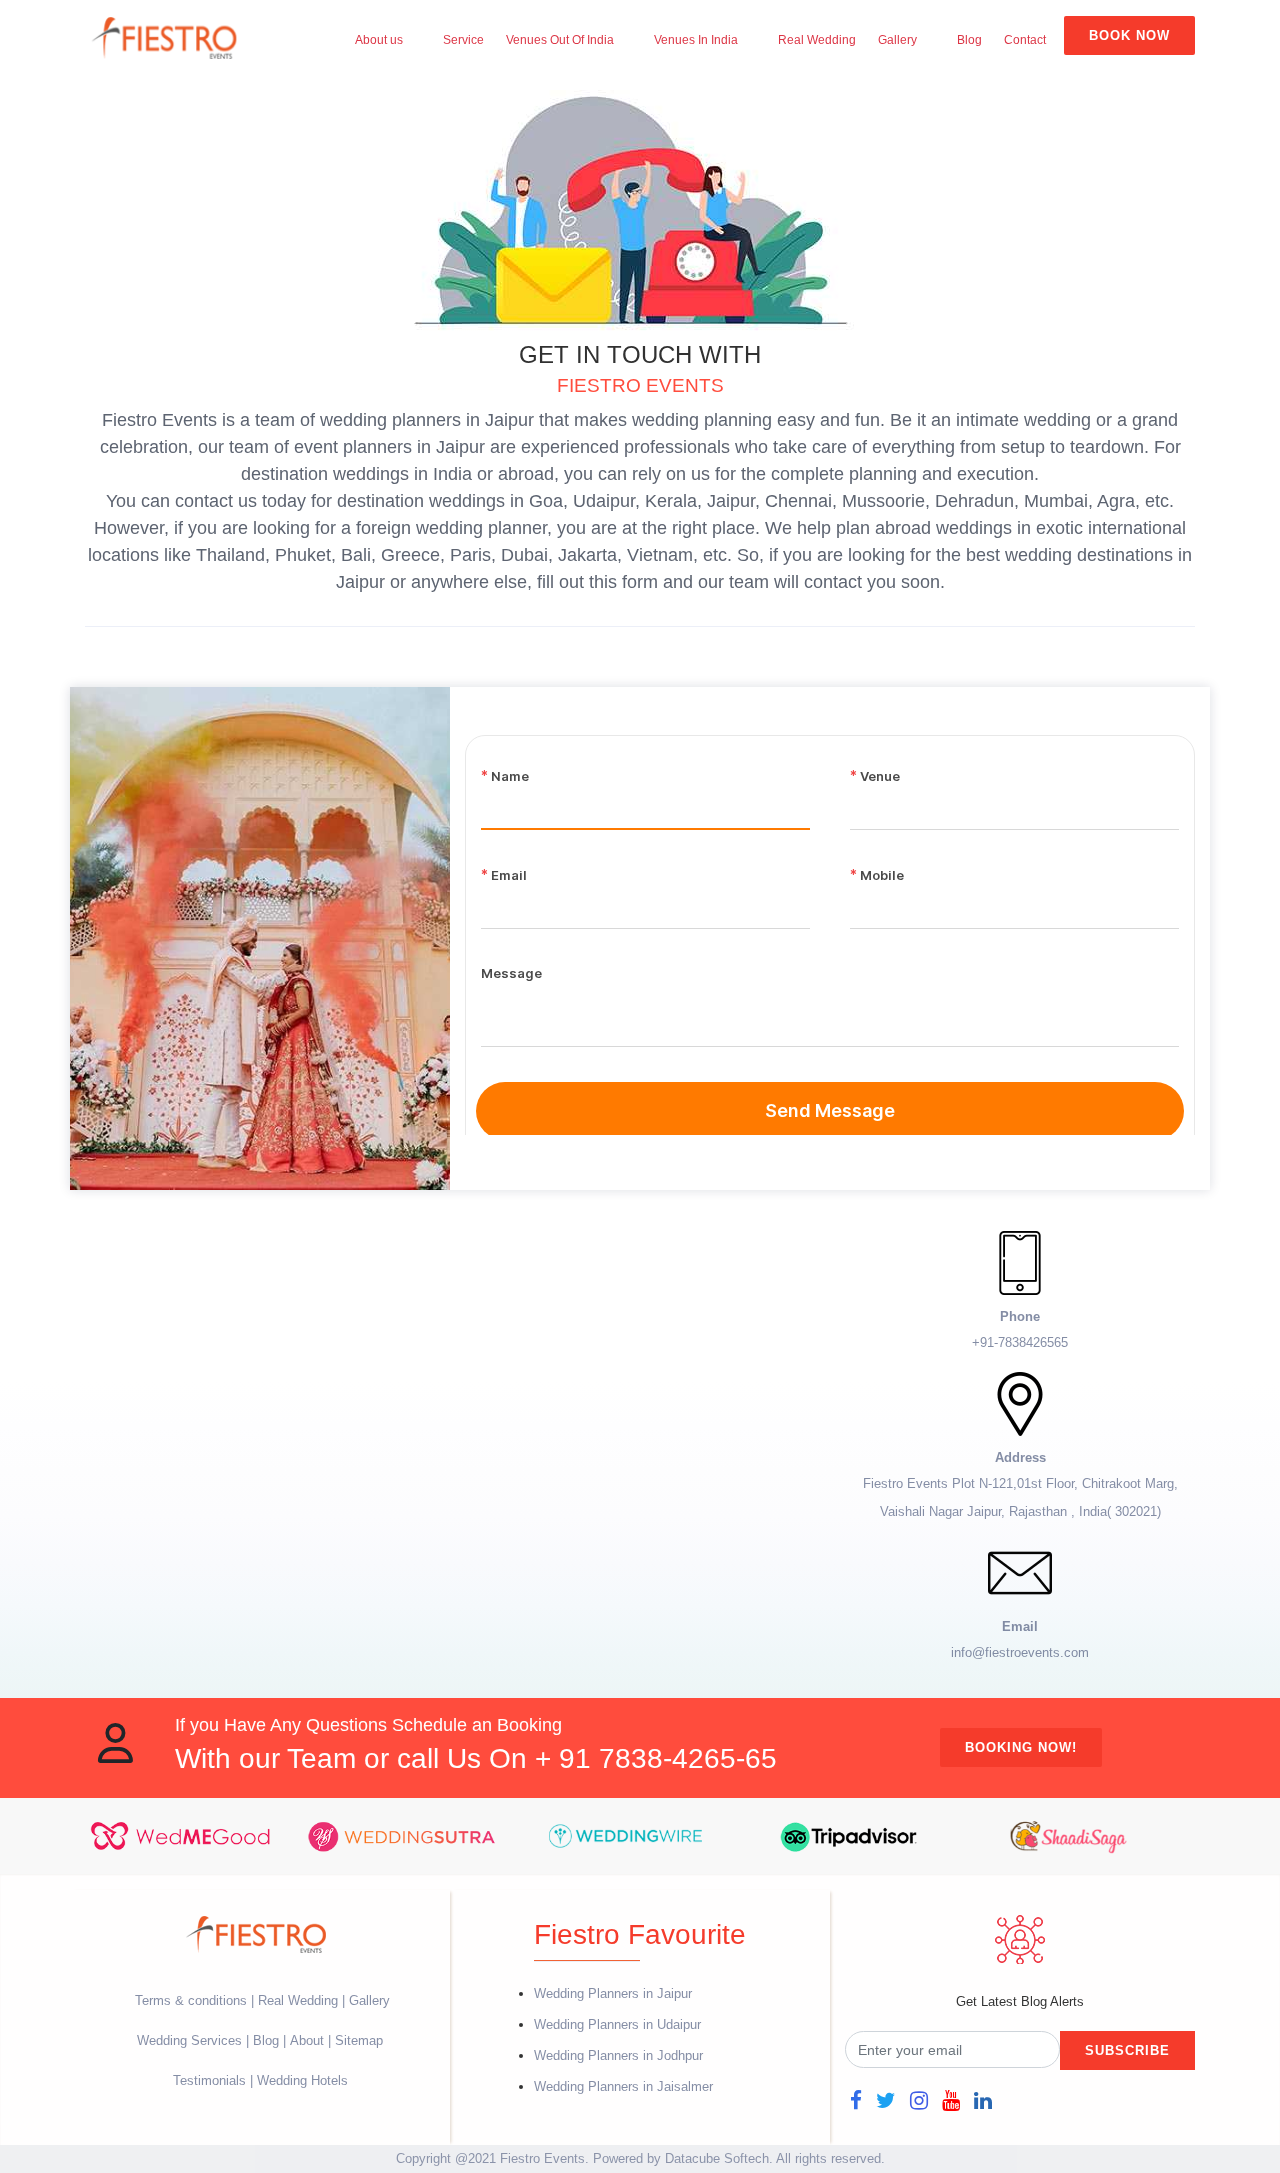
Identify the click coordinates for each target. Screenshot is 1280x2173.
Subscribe (1127, 2050)
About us (379, 40)
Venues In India (696, 40)
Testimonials (209, 2080)
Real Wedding (817, 40)
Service (463, 40)
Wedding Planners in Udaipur (617, 2024)
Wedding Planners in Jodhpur (618, 2055)
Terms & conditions (193, 2000)
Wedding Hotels (302, 2080)
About (307, 2040)
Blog (969, 40)
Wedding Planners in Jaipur (613, 1993)
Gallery (897, 40)
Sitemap (359, 2040)
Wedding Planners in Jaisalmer (623, 2086)
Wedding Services (189, 2040)
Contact (1025, 40)
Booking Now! (1021, 1747)
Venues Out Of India (560, 40)
